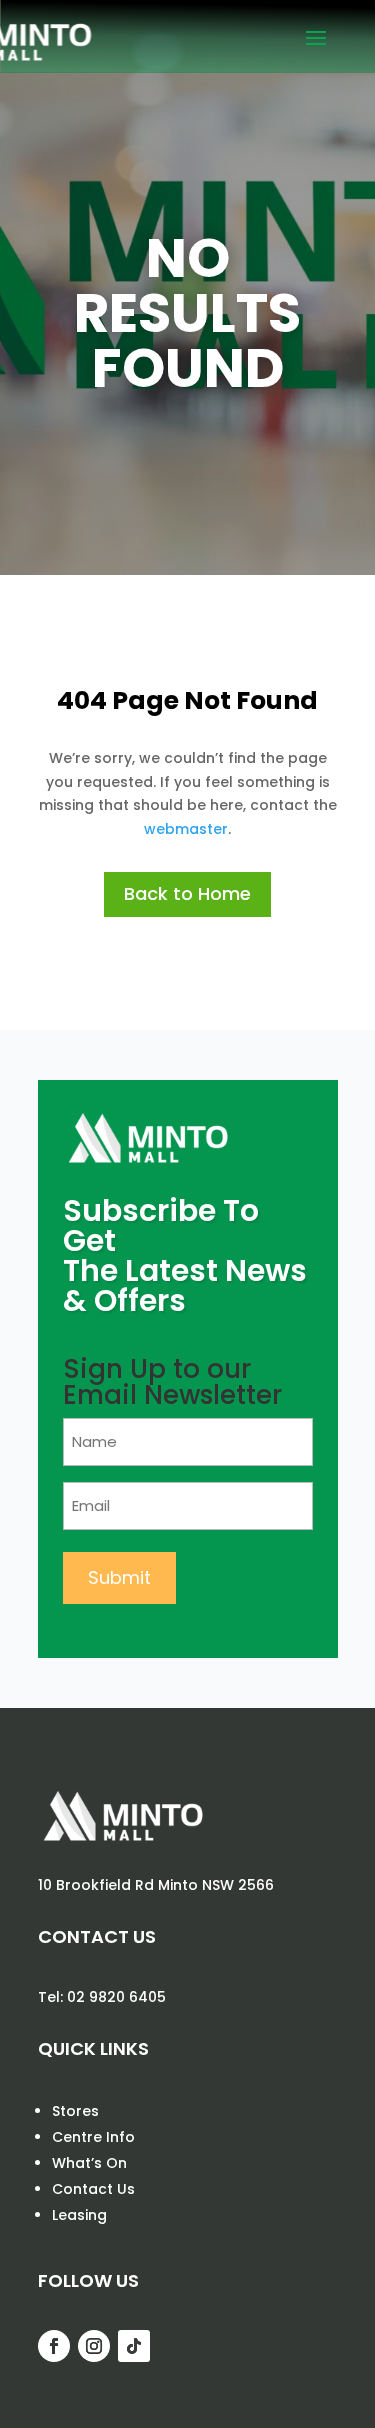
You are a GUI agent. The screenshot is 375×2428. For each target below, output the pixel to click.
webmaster (186, 829)
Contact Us (93, 2189)
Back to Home (187, 893)
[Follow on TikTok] (134, 2346)
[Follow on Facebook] (54, 2346)
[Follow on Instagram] (94, 2346)
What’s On (89, 2163)
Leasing (79, 2215)
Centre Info (93, 2137)
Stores (75, 2111)
